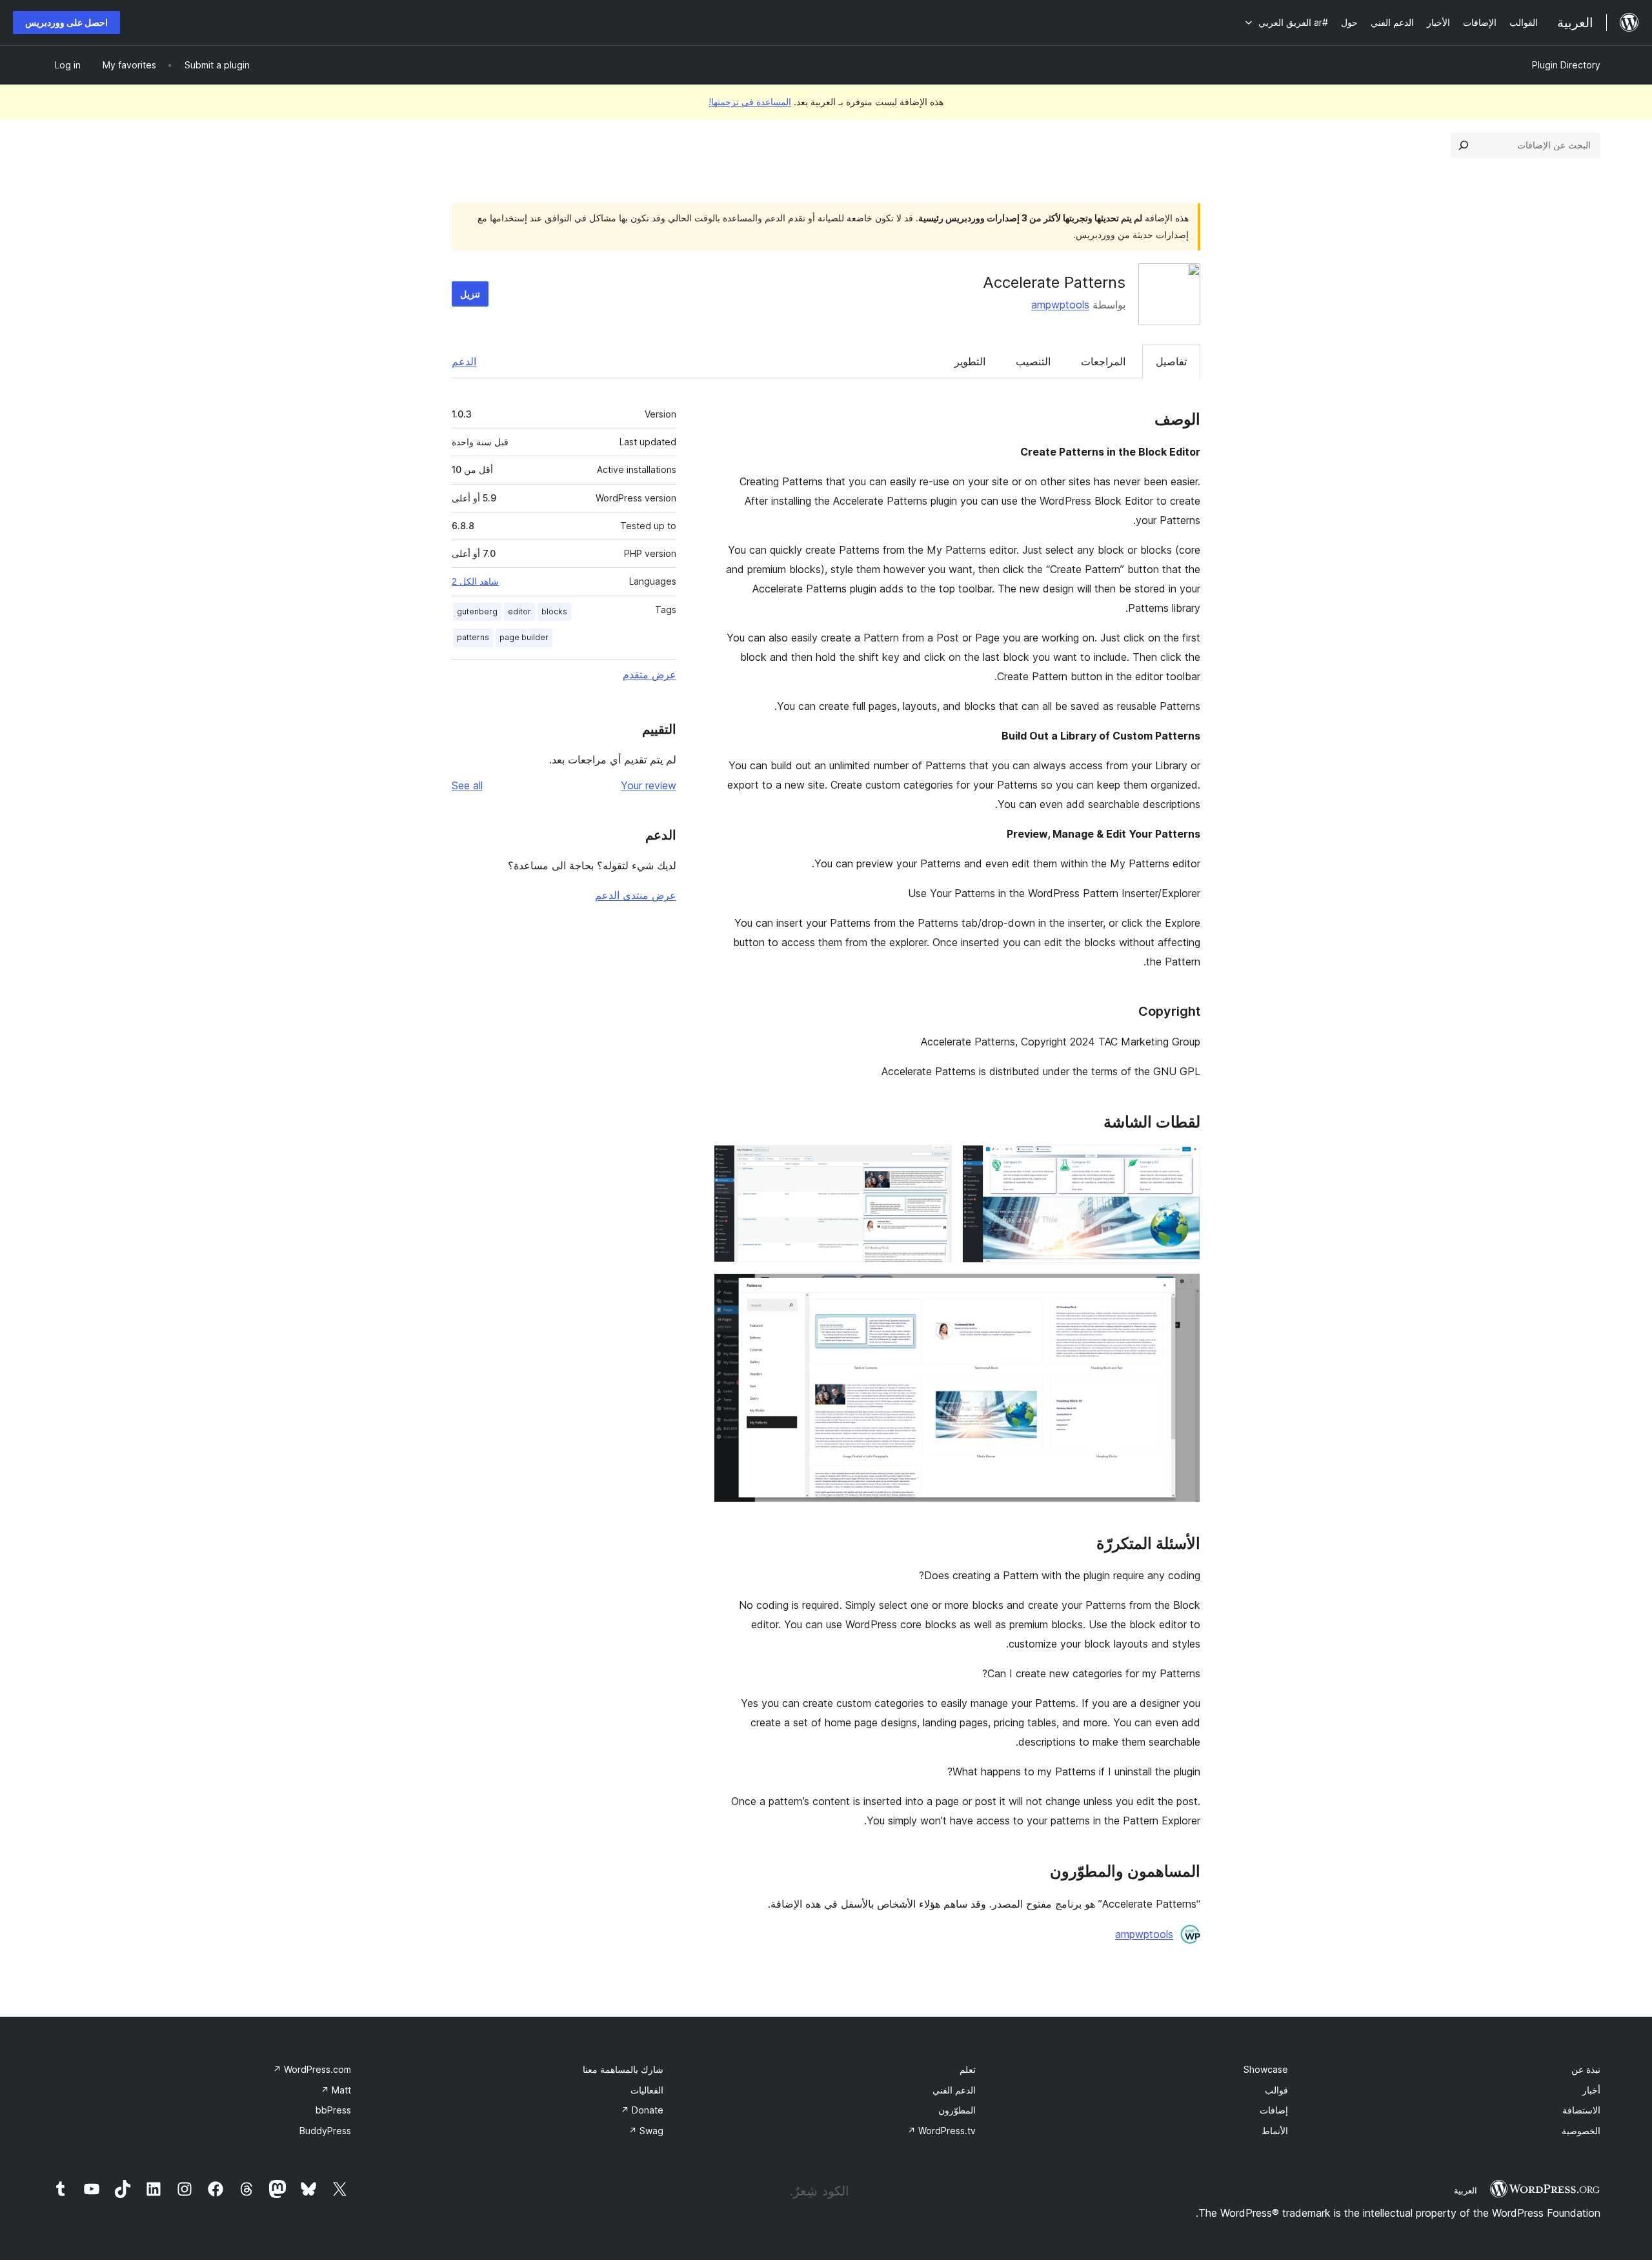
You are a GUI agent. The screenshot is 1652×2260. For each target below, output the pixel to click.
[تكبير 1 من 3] (1183, 1162)
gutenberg (477, 611)
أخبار (1591, 2090)
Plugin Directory (1566, 65)
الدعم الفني (954, 2090)
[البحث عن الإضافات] (1464, 145)
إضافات (1274, 2110)
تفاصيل (1171, 361)
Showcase (1266, 2069)
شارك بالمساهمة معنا (623, 2069)
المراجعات (1103, 361)
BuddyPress (325, 2131)
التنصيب (1033, 361)
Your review (649, 785)
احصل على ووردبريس (66, 22)
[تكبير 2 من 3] (934, 1162)
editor (519, 611)
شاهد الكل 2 (475, 581)
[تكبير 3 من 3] (1183, 1291)
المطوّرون (957, 2110)
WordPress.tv (942, 2131)
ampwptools (1060, 305)
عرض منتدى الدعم (636, 895)
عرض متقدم (650, 674)
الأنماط (1275, 2131)
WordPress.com (312, 2069)
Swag (646, 2131)
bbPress (333, 2110)
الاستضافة (1581, 2110)
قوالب (1276, 2090)
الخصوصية (1581, 2131)
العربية (1466, 2190)
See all (467, 785)
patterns (473, 637)
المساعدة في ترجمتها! (750, 102)
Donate (642, 2110)
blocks (554, 611)
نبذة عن (1586, 2069)
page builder (524, 637)
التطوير (970, 361)
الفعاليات (647, 2090)
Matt (336, 2090)
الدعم (464, 361)
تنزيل (470, 294)
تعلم (968, 2069)
